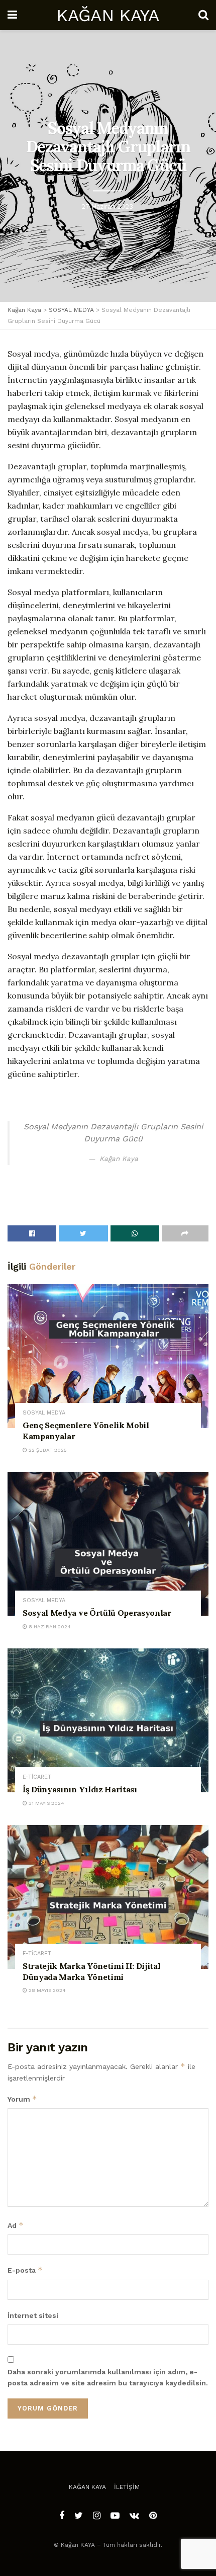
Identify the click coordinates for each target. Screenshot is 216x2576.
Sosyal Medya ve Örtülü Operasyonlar (97, 1613)
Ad (16, 2225)
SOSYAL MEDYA (44, 1413)
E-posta (25, 2270)
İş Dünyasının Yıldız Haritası (80, 1789)
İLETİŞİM (127, 2487)
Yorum (22, 2099)
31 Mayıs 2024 (46, 1803)
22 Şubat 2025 (47, 1450)
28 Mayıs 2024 (46, 1990)
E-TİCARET (37, 1777)
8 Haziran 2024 (49, 1627)
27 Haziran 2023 (107, 206)
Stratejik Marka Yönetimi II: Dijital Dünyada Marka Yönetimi (91, 1971)
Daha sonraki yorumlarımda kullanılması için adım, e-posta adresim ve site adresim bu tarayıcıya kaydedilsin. (108, 2377)
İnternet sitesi (33, 2315)
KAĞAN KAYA (107, 15)
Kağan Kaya (87, 2487)
